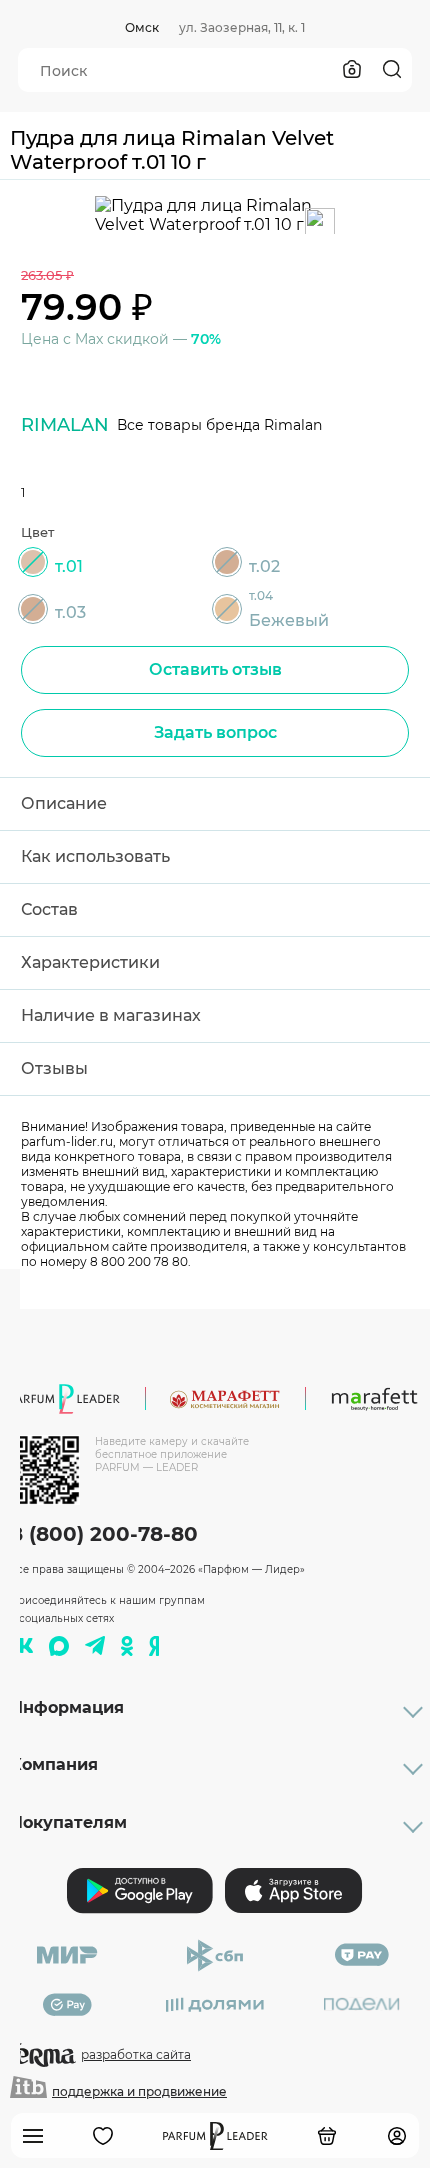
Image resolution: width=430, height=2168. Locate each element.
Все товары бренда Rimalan (219, 425)
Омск (142, 27)
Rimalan (65, 425)
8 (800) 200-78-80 (104, 1534)
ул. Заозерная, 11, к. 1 (242, 27)
